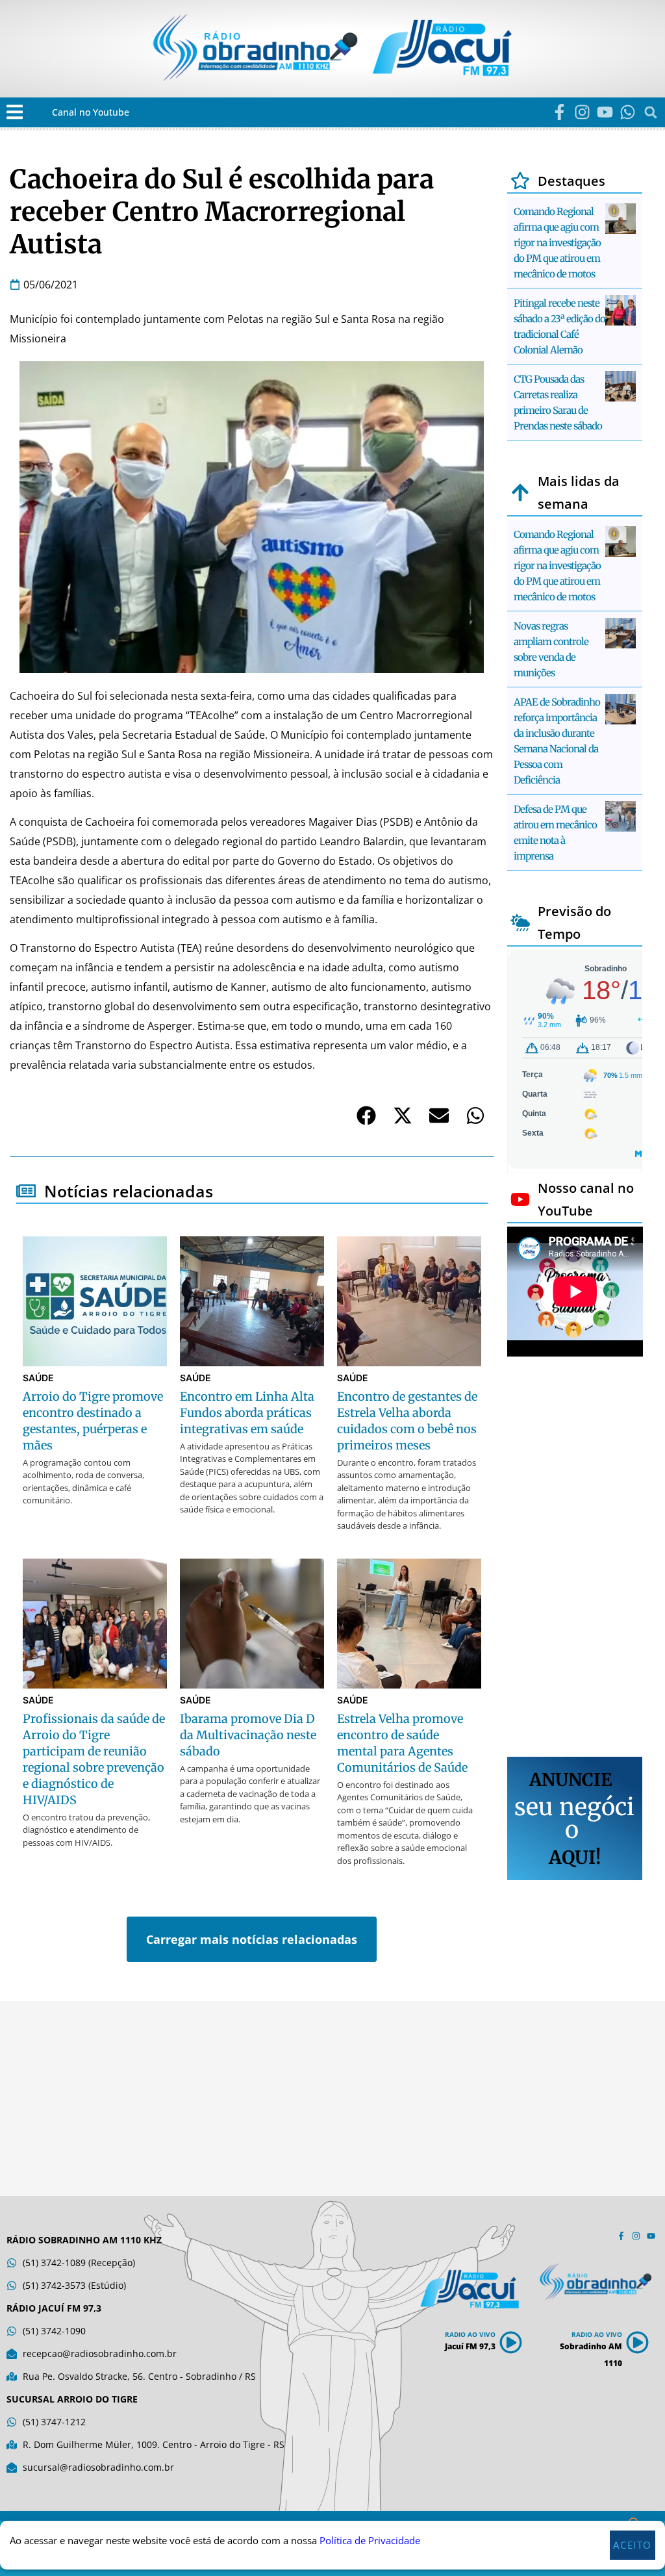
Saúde (38, 1378)
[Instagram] (582, 112)
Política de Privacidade (370, 2540)
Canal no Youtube (91, 112)
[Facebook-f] (559, 112)
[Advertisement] (575, 1559)
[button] (15, 112)
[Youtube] (605, 112)
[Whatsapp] (628, 112)
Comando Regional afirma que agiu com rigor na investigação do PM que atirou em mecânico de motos (557, 243)
